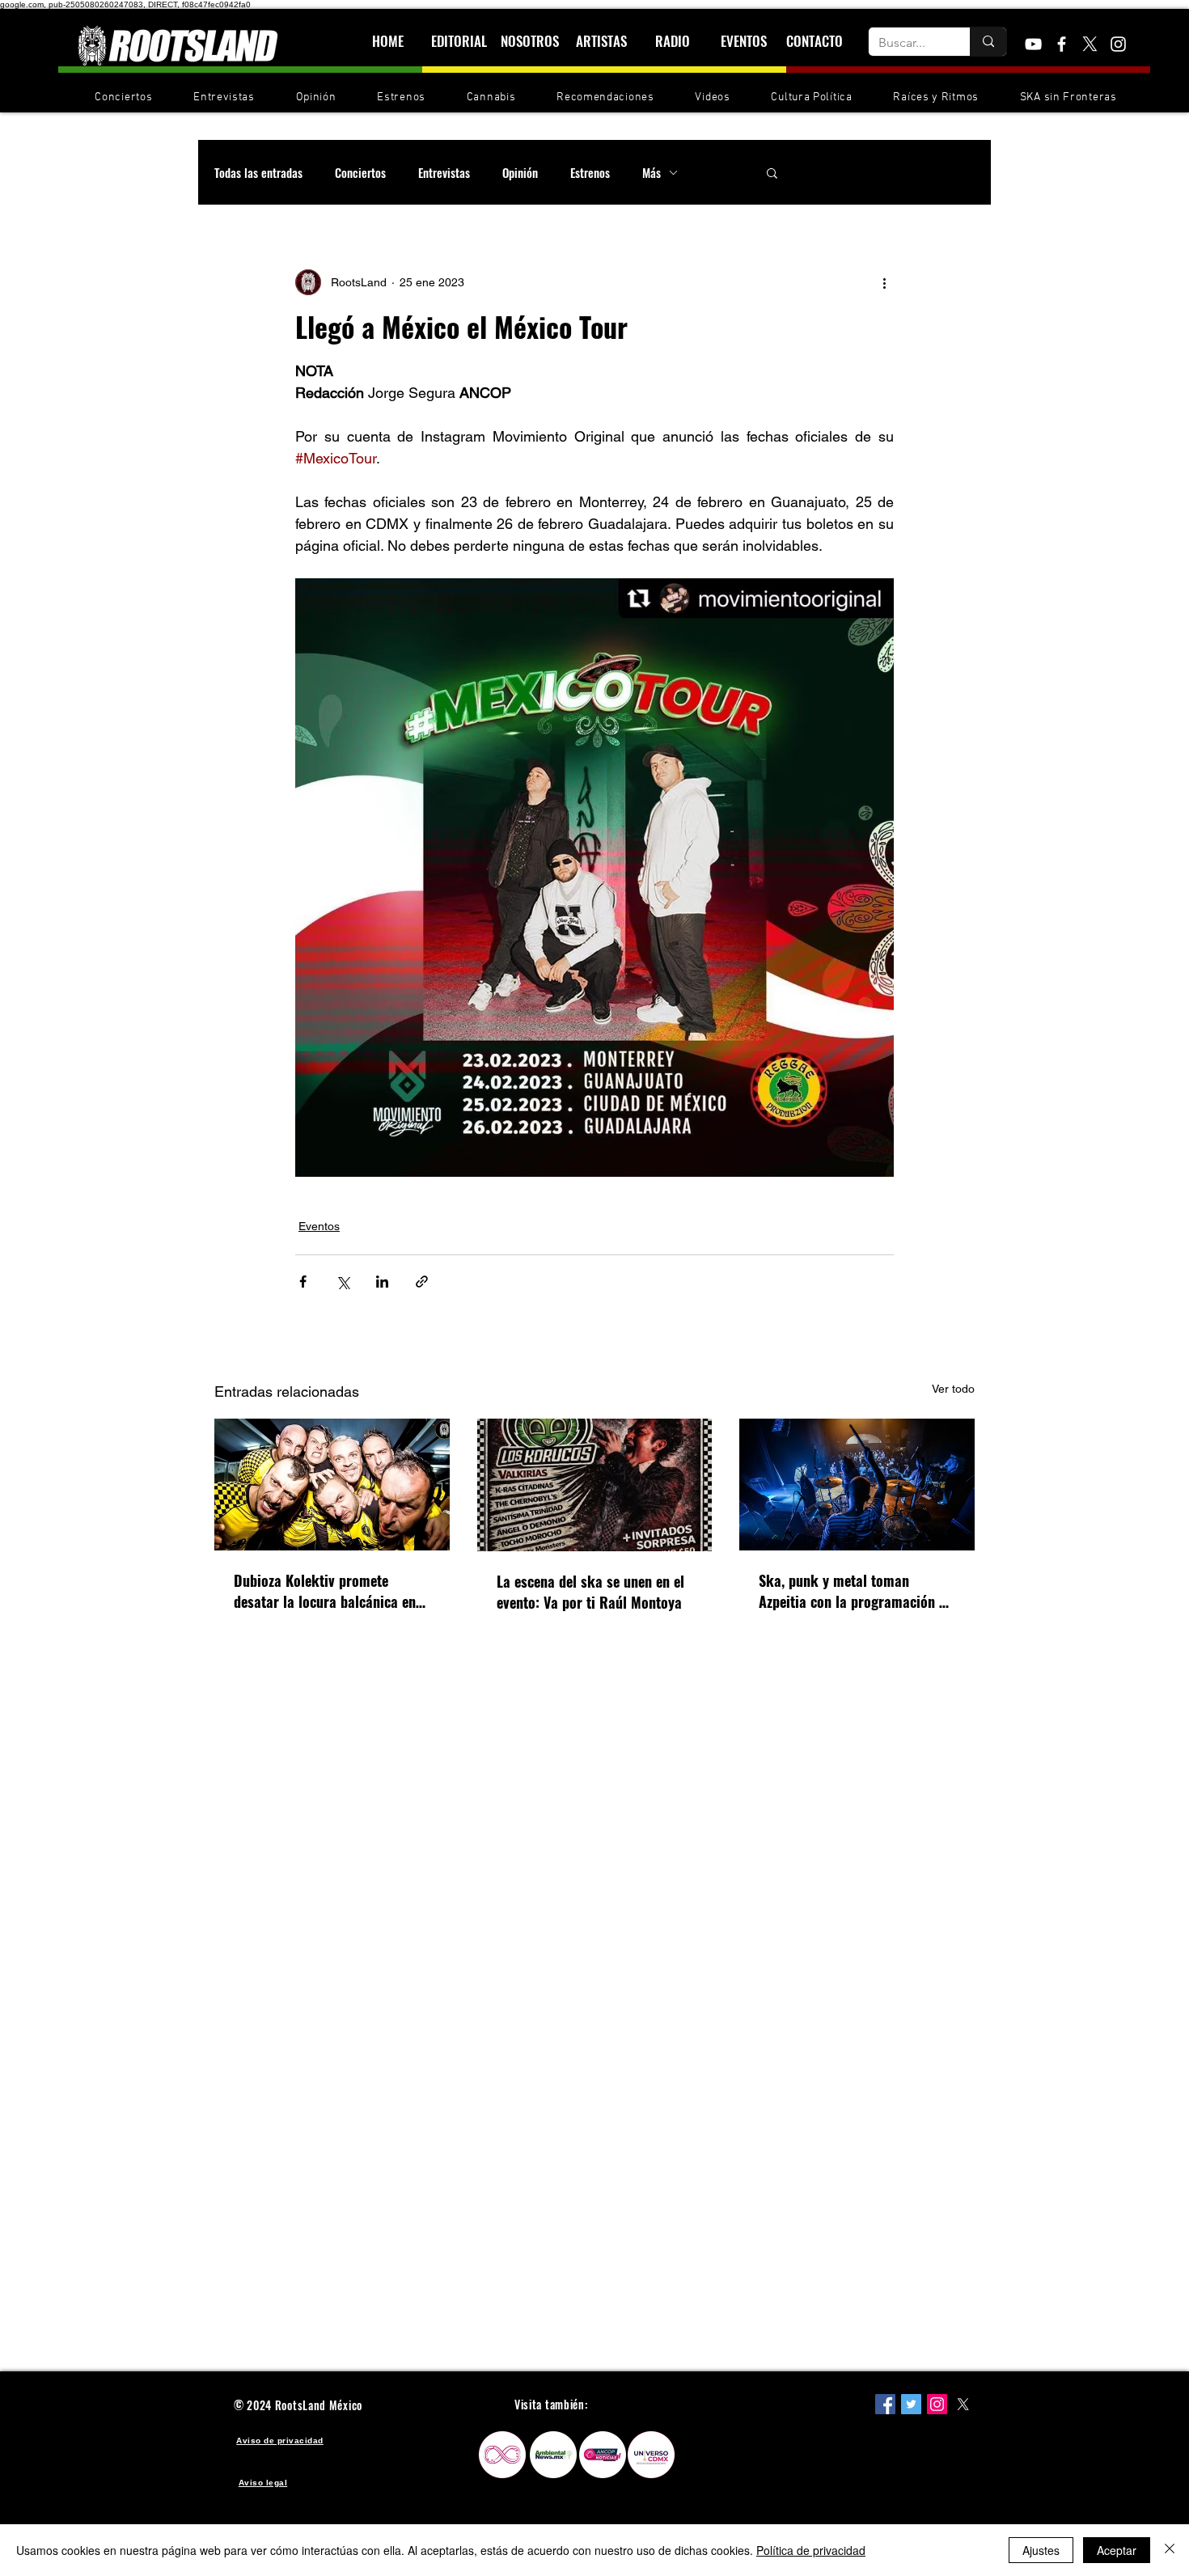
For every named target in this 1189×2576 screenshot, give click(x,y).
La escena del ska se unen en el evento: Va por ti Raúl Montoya (590, 1592)
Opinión (520, 172)
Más (652, 172)
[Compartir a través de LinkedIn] (382, 1282)
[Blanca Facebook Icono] (1062, 44)
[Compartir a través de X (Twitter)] (343, 1282)
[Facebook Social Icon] (885, 2404)
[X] (1090, 44)
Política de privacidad (811, 2550)
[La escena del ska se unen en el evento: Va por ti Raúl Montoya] (595, 1485)
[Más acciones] (884, 282)
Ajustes (1041, 2550)
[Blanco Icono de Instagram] (1118, 44)
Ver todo (953, 1389)
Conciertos (360, 172)
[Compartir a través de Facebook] (303, 1282)
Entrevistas (444, 172)
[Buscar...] (988, 42)
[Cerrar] (1170, 2550)
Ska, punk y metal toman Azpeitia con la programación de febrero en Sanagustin (856, 1591)
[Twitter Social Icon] (911, 2404)
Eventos (319, 1226)
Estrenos (590, 172)
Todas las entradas (258, 172)
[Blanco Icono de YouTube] (1033, 44)
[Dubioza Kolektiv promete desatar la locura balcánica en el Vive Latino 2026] (332, 1485)
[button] (772, 172)
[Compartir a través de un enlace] (422, 1282)
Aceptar (1117, 2550)
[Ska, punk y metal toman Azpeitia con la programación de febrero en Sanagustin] (857, 1485)
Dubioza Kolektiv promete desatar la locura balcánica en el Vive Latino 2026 (325, 1591)
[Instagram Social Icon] (937, 2404)
